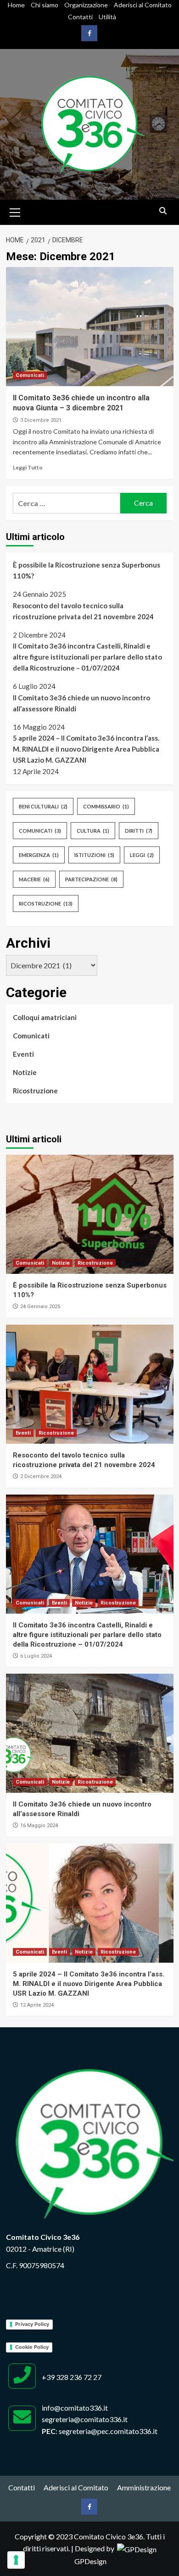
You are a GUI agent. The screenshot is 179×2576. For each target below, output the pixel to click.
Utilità (107, 17)
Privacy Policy (32, 2324)
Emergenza (39, 855)
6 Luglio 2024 (36, 1656)
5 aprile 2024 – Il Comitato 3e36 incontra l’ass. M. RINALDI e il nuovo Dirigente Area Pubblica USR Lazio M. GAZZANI (86, 749)
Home (16, 5)
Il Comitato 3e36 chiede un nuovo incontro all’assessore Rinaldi (81, 703)
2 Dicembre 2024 (41, 1476)
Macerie (34, 879)
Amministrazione (144, 2487)
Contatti (80, 17)
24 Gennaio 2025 (40, 1307)
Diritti (139, 831)
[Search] (163, 211)
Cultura (93, 831)
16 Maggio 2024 (39, 1826)
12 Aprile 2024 (37, 2005)
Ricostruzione (46, 903)
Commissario (106, 806)
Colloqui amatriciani (45, 1017)
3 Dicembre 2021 (41, 420)
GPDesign (90, 2561)
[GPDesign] (137, 2548)
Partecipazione (91, 879)
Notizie (25, 1072)
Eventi (23, 1054)
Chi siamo (45, 5)
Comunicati (30, 375)
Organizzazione (86, 5)
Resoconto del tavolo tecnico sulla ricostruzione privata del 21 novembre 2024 (83, 611)
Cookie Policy (32, 2347)
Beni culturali (43, 806)
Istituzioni (94, 855)
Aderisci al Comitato (143, 5)
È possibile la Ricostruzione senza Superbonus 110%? (87, 570)
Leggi (142, 855)
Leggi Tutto (28, 467)
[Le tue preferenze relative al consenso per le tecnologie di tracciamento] (16, 2560)
